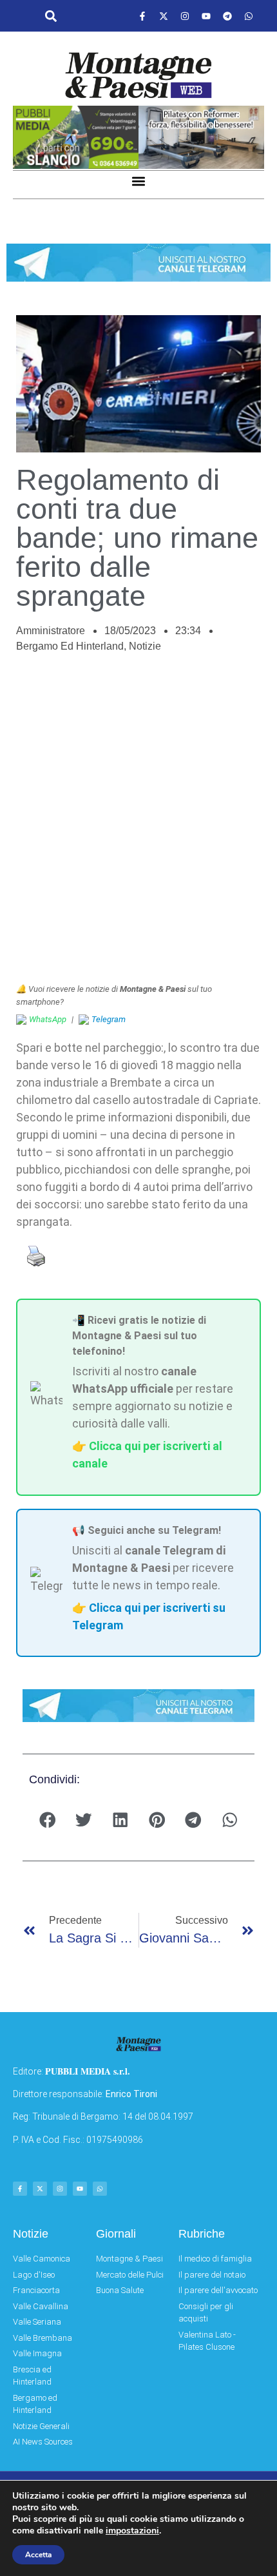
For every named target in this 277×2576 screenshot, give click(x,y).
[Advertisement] (138, 825)
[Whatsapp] (249, 16)
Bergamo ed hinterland (70, 646)
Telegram (109, 1019)
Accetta (38, 2555)
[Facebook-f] (142, 16)
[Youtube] (206, 16)
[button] (51, 16)
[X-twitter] (164, 16)
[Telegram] (227, 16)
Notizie (145, 646)
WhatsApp (48, 1019)
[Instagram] (185, 16)
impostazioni (132, 2531)
